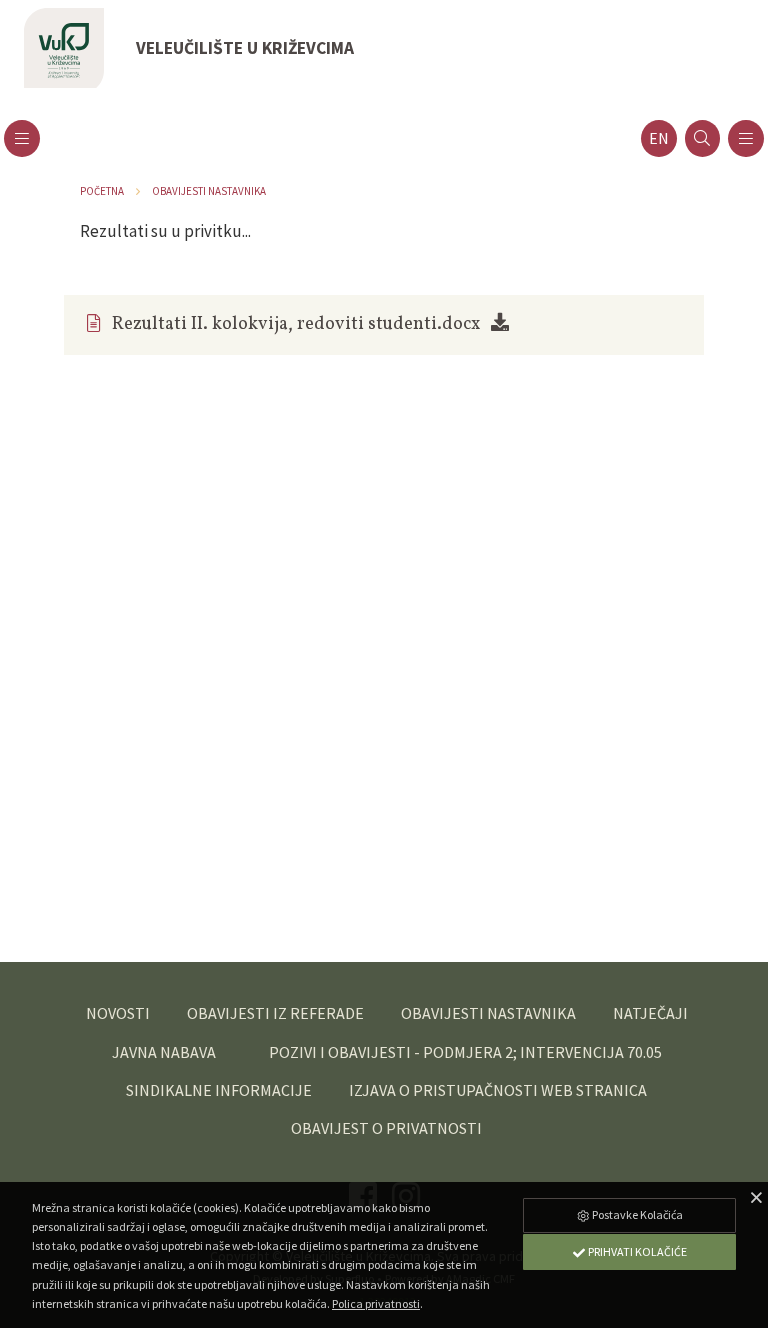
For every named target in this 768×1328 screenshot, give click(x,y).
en (659, 138)
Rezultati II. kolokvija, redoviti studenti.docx (296, 324)
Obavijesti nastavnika (209, 191)
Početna (102, 191)
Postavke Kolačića (636, 1214)
